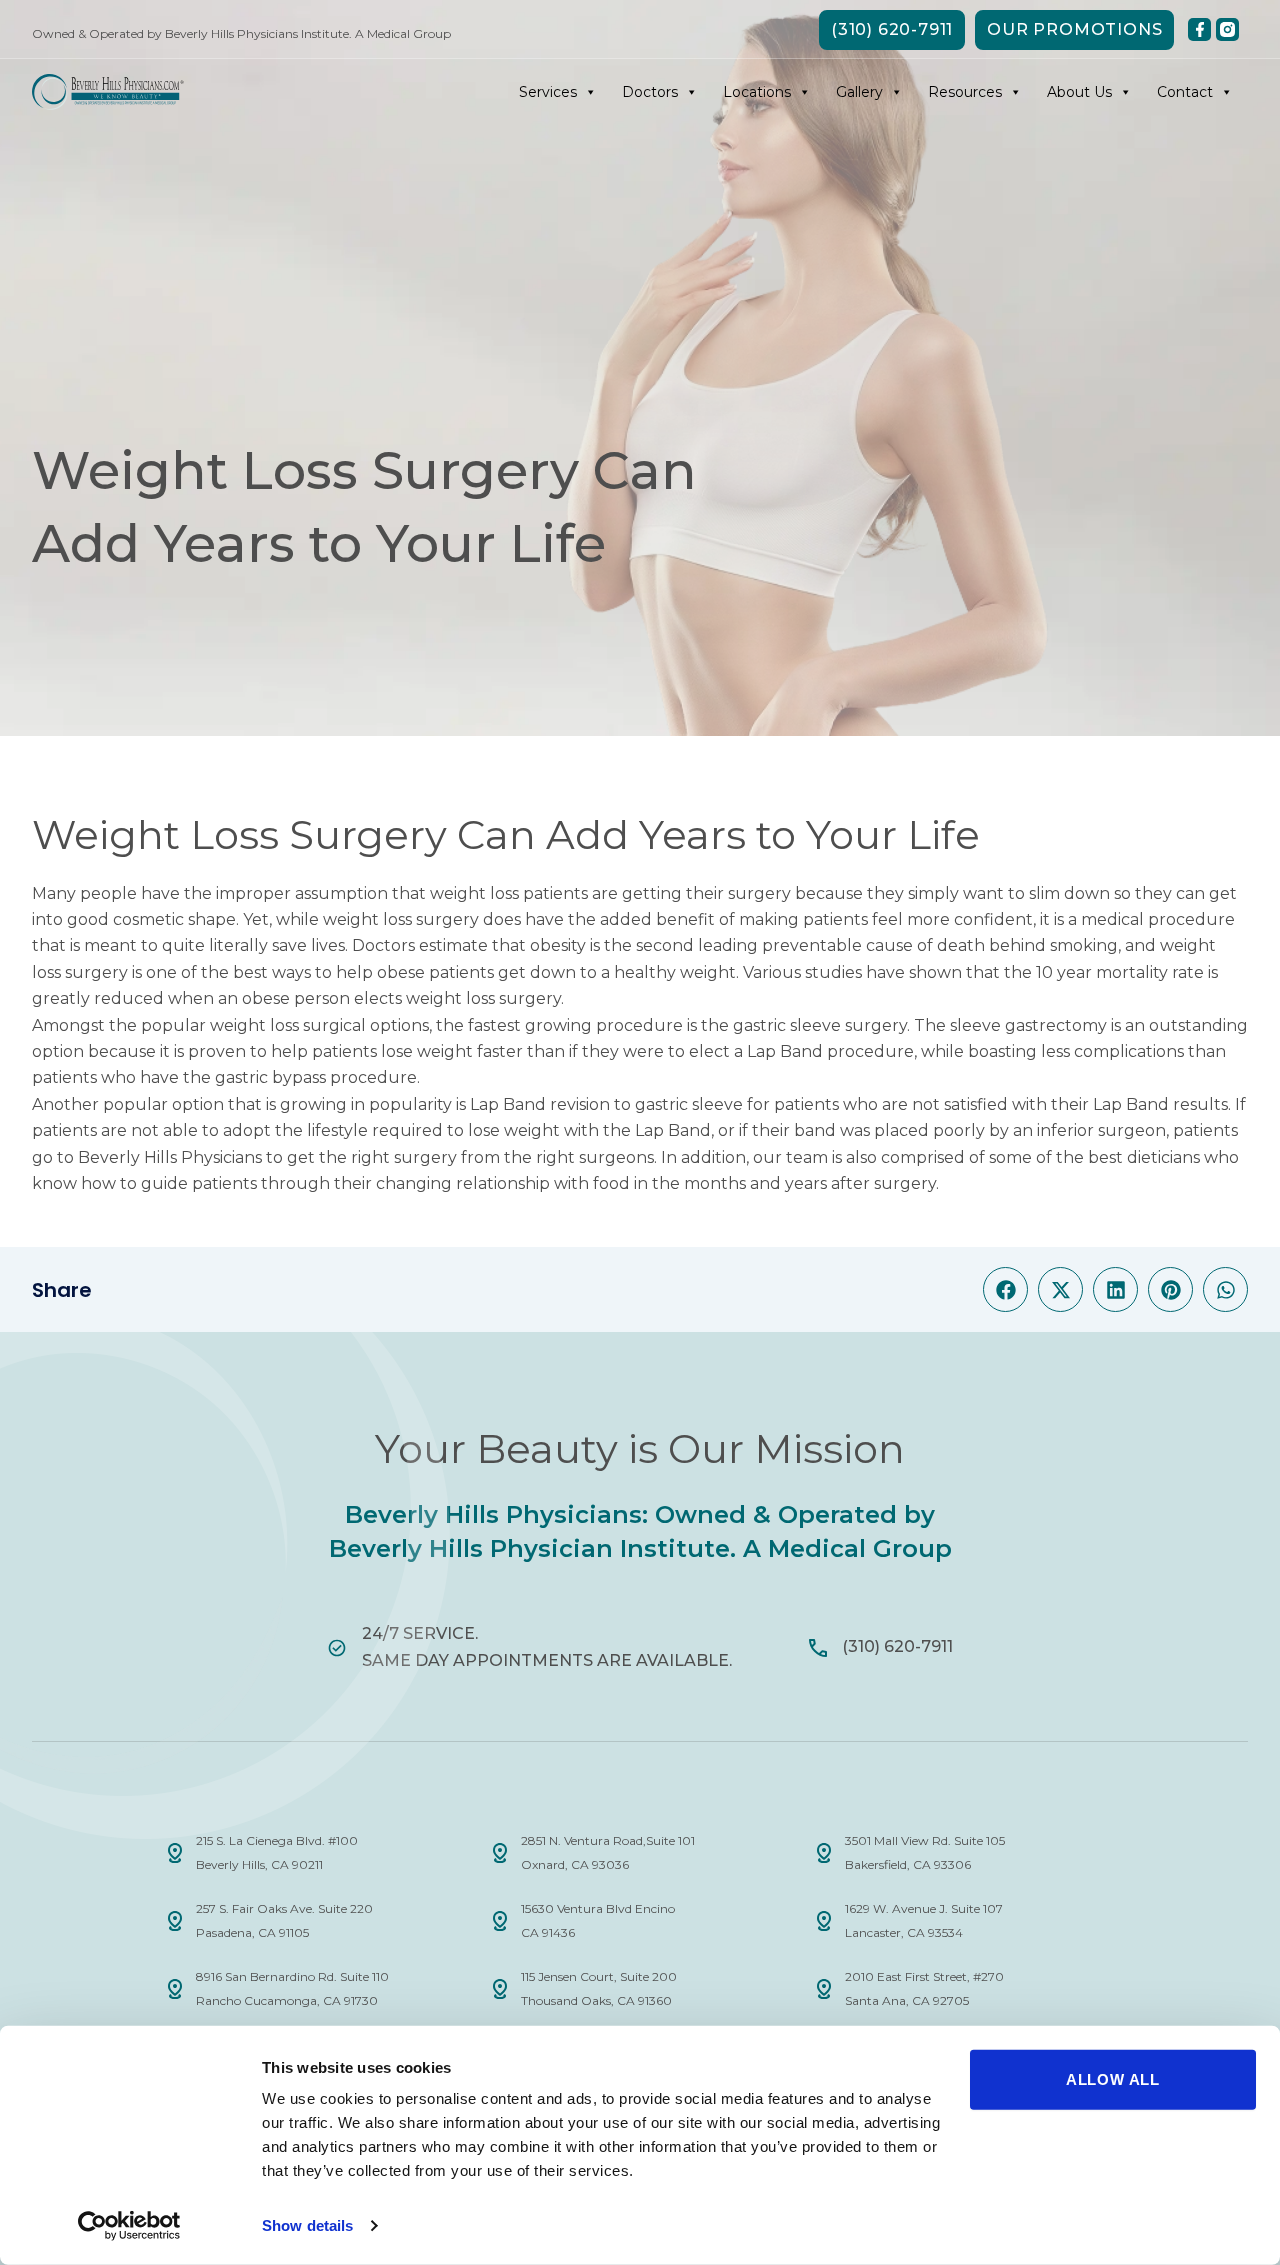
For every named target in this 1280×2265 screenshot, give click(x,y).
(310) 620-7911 (897, 1646)
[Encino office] (500, 1921)
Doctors (650, 92)
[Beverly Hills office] (175, 1853)
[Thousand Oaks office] (500, 1989)
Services (548, 92)
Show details (307, 2225)
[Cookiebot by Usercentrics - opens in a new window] (129, 2226)
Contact (1185, 92)
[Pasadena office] (175, 1921)
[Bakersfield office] (824, 1853)
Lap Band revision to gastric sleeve (606, 1104)
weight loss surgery (401, 919)
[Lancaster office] (824, 1921)
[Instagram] (1227, 29)
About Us (1079, 92)
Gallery (859, 92)
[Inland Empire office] (175, 1989)
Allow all (1113, 2079)
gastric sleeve (787, 1025)
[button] (1005, 1289)
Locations (757, 92)
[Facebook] (1199, 29)
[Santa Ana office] (824, 1989)
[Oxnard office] (500, 1853)
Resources (965, 92)
